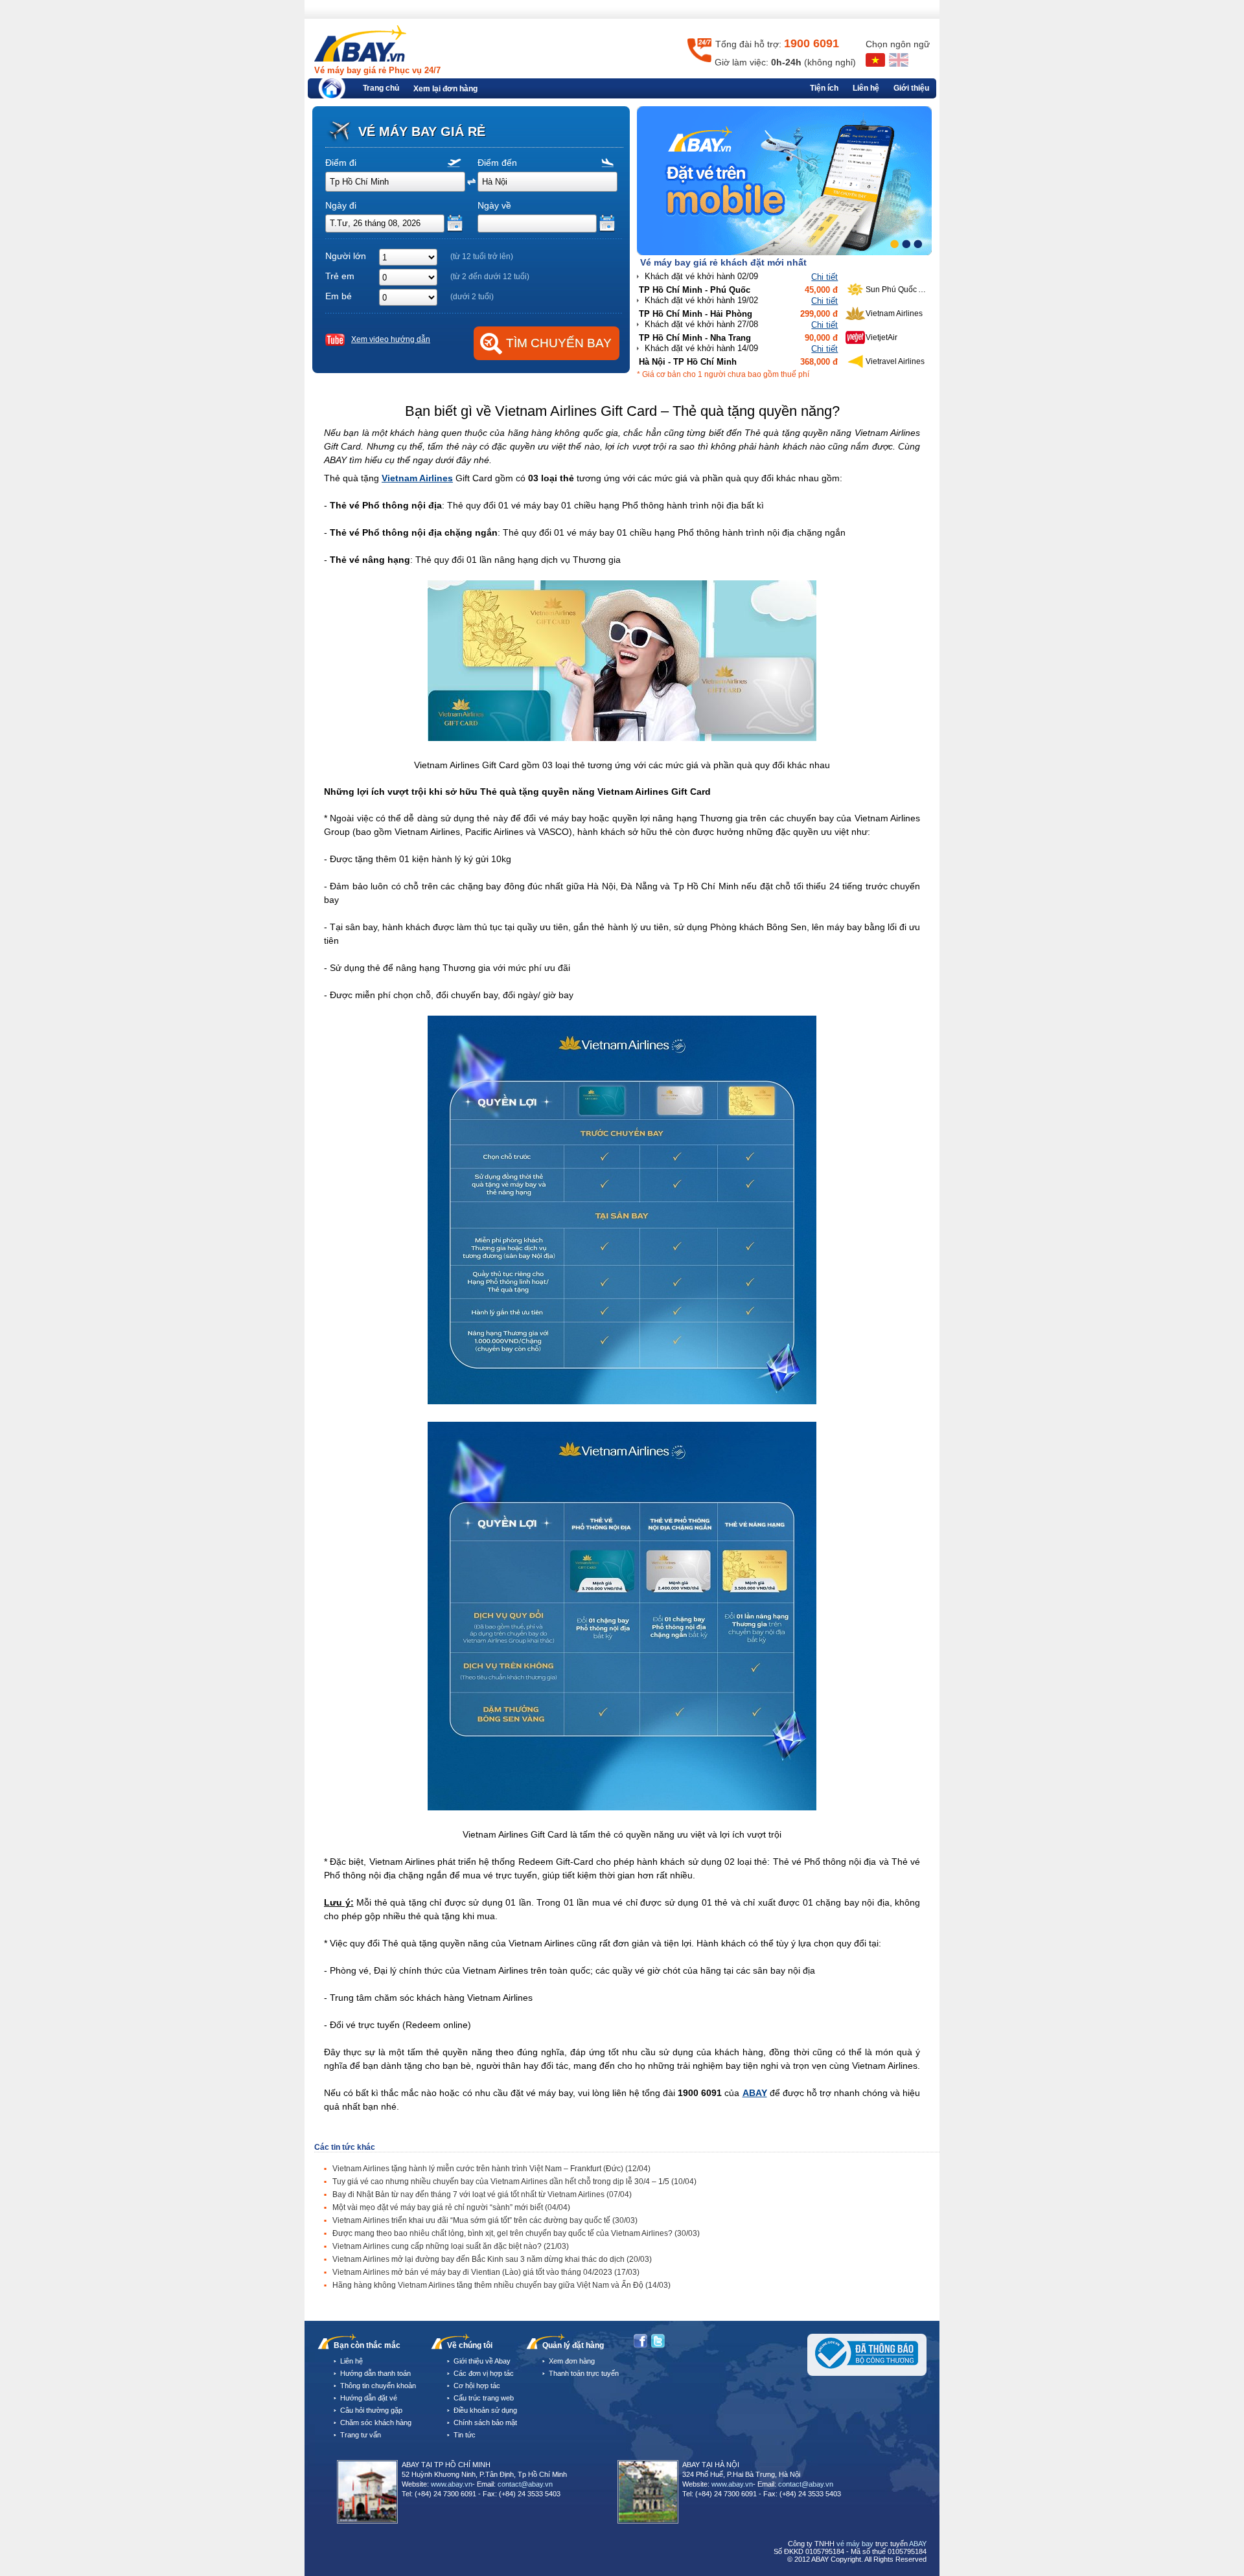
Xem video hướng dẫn (391, 339)
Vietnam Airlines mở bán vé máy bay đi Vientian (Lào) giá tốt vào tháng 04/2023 (486, 2272)
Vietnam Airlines (417, 478)
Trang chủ (381, 88)
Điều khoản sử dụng (485, 2410)
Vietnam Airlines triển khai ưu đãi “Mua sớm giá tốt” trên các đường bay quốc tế (485, 2220)
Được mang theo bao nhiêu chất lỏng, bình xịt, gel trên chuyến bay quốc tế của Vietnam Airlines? (516, 2233)
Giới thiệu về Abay (482, 2361)
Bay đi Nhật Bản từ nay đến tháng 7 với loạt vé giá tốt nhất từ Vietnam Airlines (482, 2194)
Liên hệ (866, 88)
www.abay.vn (452, 2484)
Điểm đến (497, 163)
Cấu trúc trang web (484, 2398)
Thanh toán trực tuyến (584, 2373)
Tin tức (465, 2435)
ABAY (755, 2093)
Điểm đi (341, 163)
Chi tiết (824, 277)
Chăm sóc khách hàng (376, 2422)
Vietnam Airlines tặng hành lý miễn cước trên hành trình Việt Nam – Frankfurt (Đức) (491, 2169)
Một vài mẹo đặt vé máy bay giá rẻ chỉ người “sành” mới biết (451, 2207)
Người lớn (346, 256)
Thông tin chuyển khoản (378, 2386)
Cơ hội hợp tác (477, 2386)
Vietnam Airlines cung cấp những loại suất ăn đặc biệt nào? (451, 2246)
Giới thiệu (911, 88)
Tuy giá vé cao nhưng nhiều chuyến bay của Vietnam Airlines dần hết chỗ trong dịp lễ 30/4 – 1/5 (514, 2182)
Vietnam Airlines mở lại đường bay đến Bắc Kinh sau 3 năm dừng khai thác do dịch (492, 2259)
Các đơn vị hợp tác (484, 2373)
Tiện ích (824, 88)
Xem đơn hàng (572, 2361)
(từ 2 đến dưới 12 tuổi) (490, 277)
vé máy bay (855, 2544)
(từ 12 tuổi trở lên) (482, 256)
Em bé (339, 296)
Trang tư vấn (361, 2435)
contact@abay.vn (525, 2484)
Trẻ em (340, 276)
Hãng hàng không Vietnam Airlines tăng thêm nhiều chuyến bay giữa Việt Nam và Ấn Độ (501, 2285)
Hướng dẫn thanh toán (375, 2373)
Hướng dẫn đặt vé (369, 2398)
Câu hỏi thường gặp (371, 2410)
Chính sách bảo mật (485, 2422)
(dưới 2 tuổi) (472, 297)
